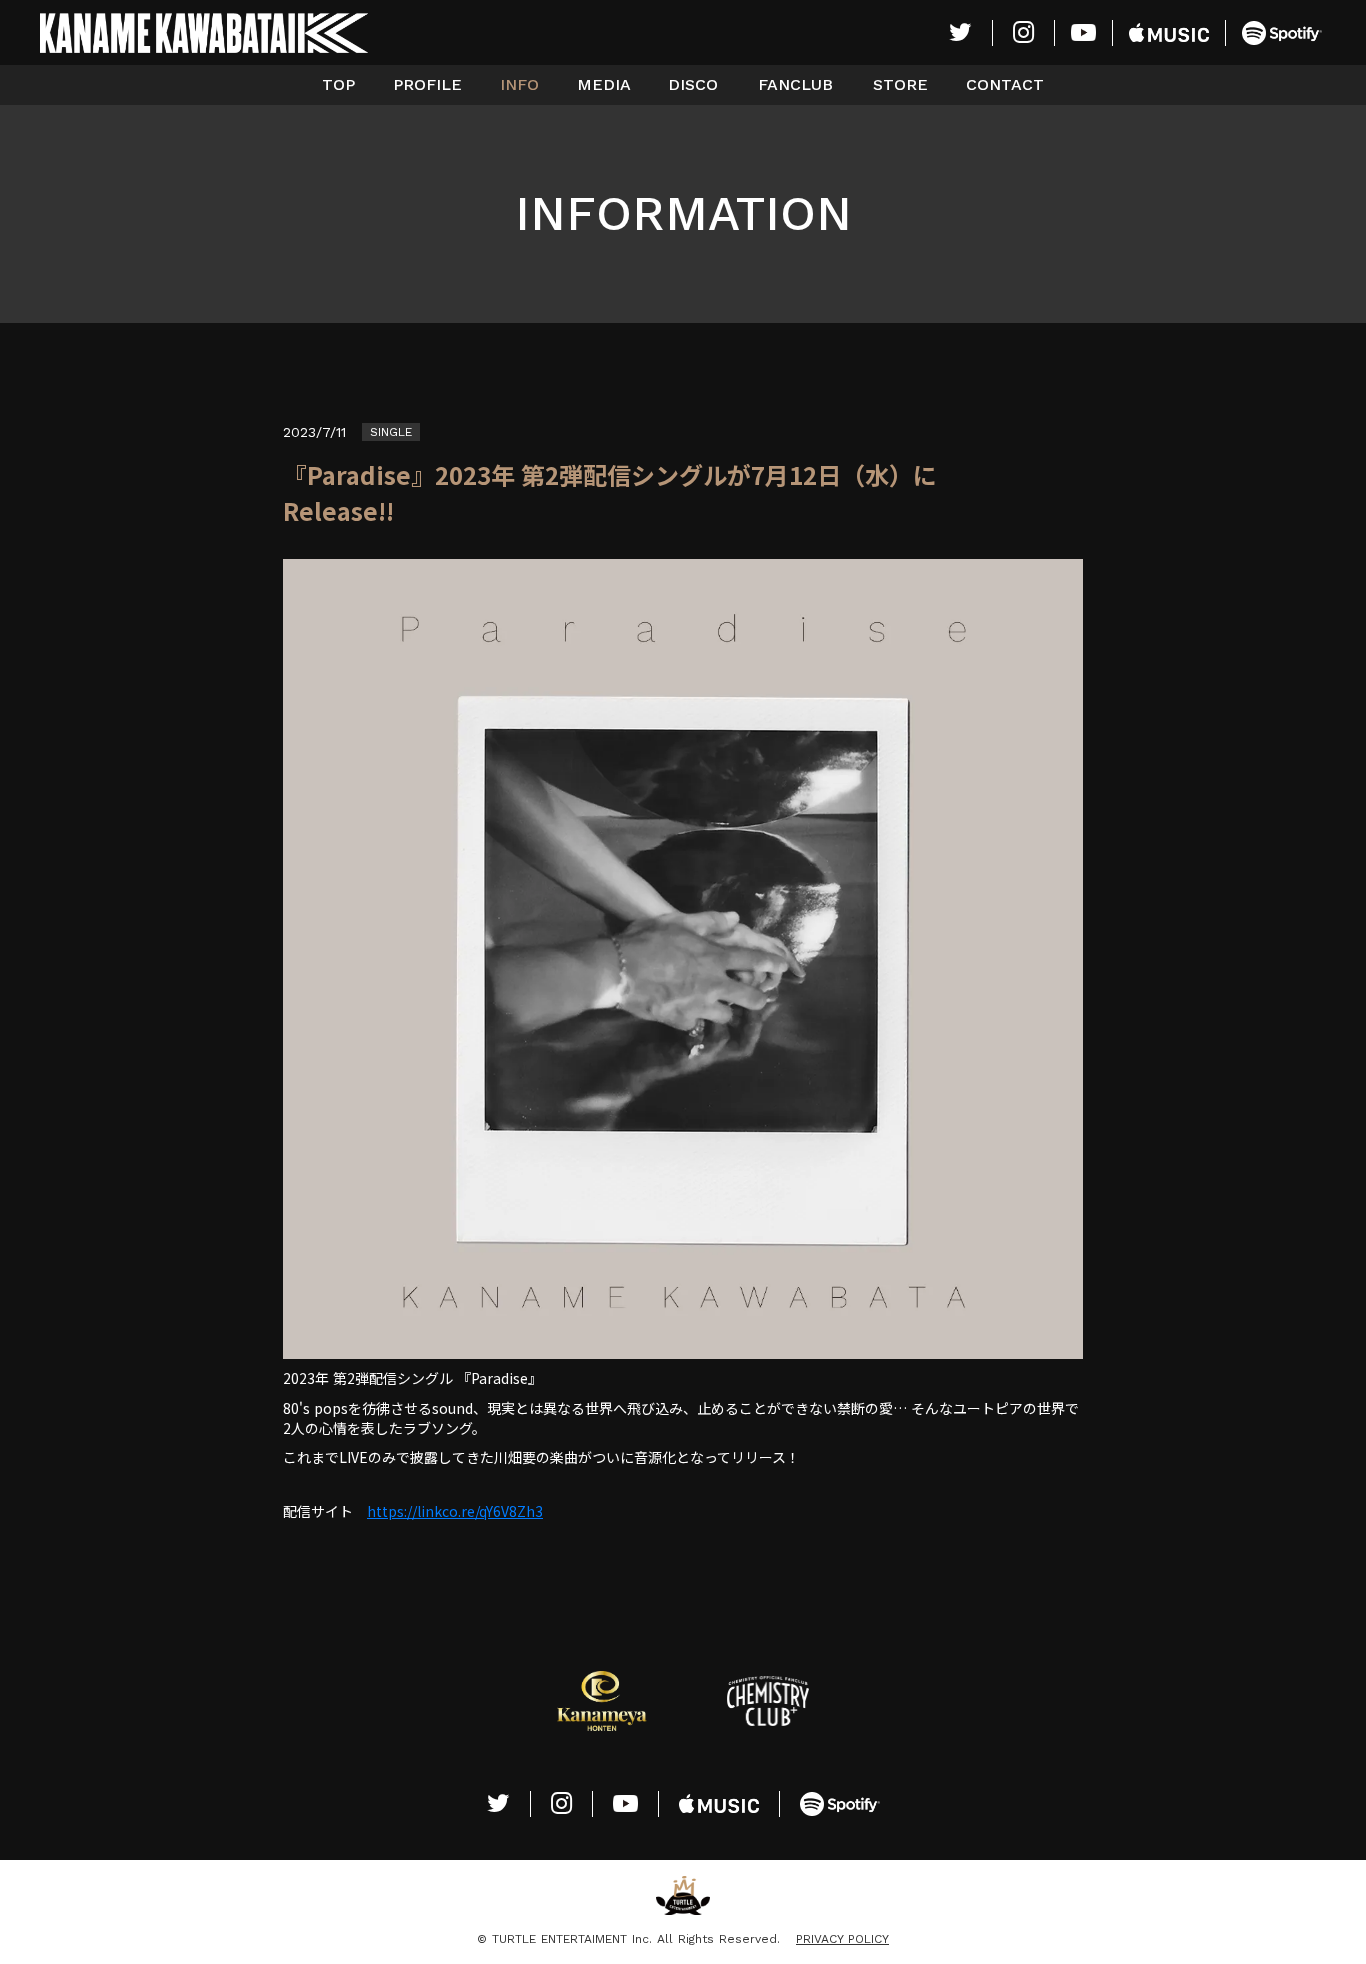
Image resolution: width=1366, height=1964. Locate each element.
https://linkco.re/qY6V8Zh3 (455, 1511)
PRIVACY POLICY (842, 1939)
